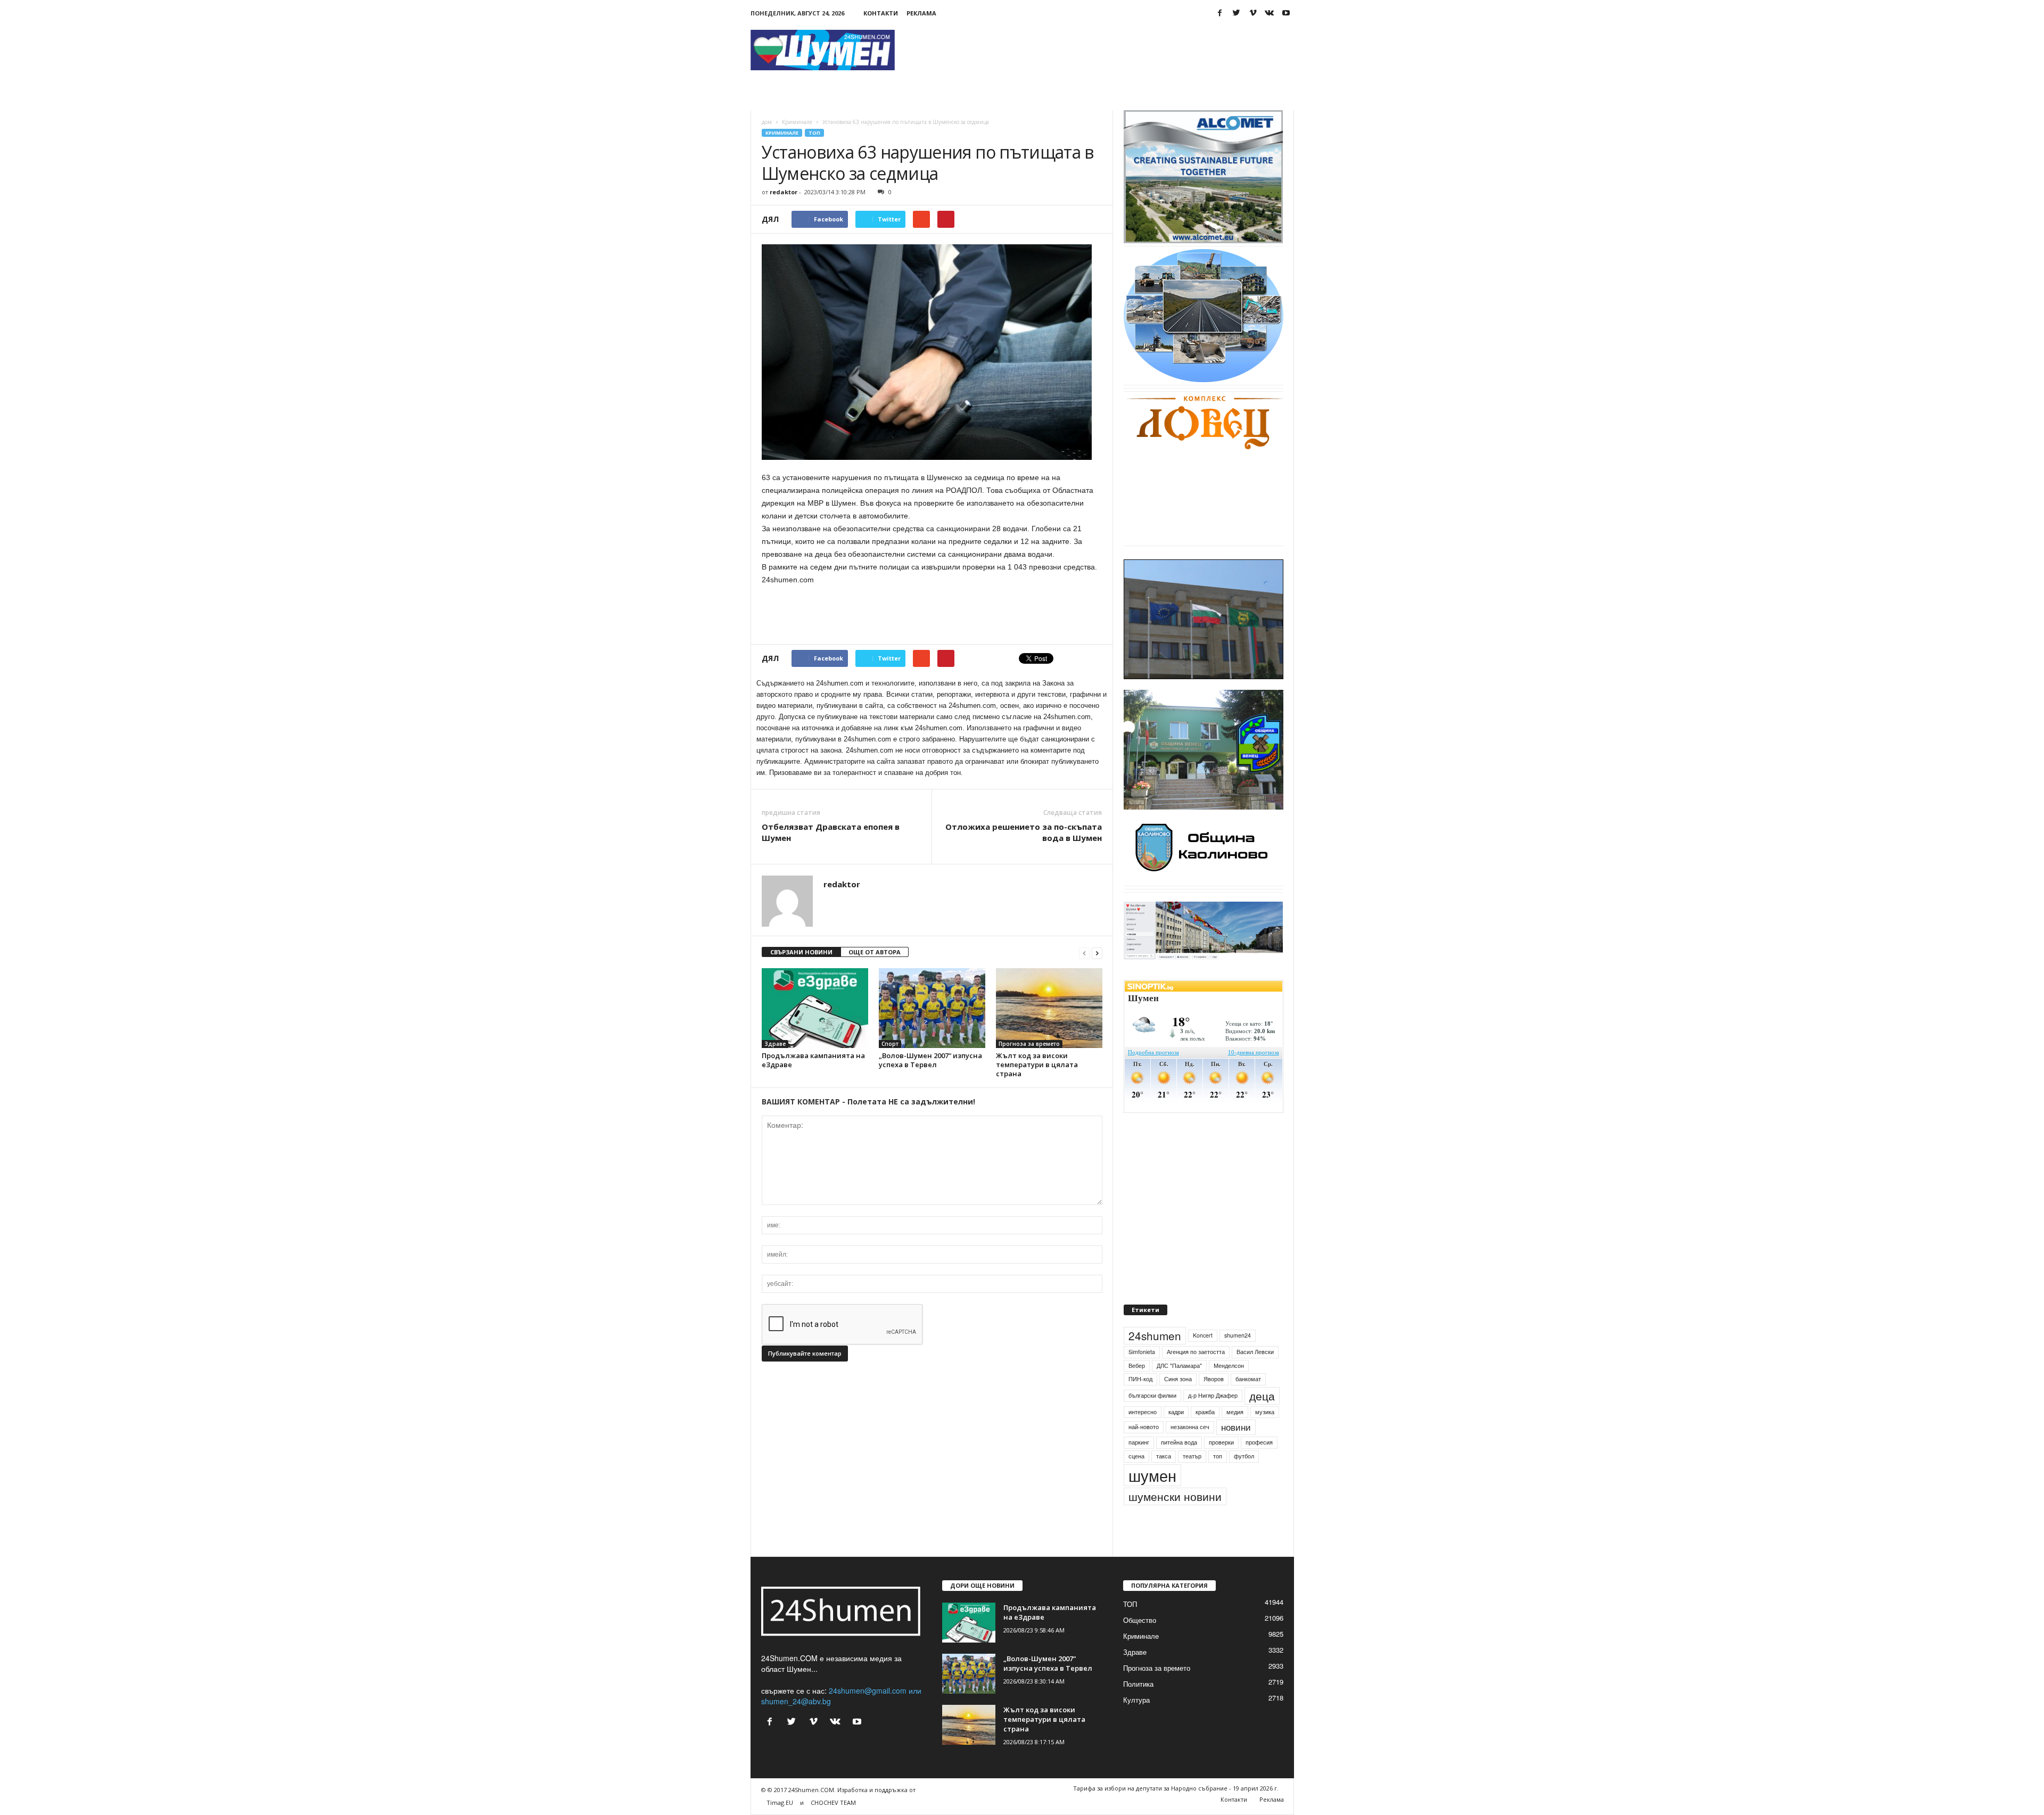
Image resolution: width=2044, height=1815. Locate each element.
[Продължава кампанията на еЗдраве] (815, 1008)
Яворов (1214, 1403)
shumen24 (1238, 1360)
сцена (1136, 1480)
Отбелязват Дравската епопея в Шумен (831, 832)
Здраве (775, 1044)
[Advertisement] (1100, 50)
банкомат (1248, 1403)
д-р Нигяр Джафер (1213, 1420)
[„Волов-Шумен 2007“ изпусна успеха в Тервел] (932, 1008)
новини (1236, 1452)
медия (1235, 1436)
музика (1265, 1436)
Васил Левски (1255, 1376)
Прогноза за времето (1029, 1044)
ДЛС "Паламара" (1179, 1390)
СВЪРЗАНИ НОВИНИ (801, 952)
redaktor (784, 192)
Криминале (797, 122)
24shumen (1155, 1360)
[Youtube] (1286, 13)
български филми (1152, 1420)
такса (1164, 1480)
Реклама (921, 13)
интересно (1143, 1436)
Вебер (1137, 1390)
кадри (1176, 1436)
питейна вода (1179, 1467)
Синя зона (1178, 1403)
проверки (1221, 1467)
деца (1262, 1420)
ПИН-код (1140, 1403)
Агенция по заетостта (1196, 1376)
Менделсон (1229, 1390)
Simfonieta (1142, 1376)
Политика (1138, 1708)
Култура (1136, 1724)
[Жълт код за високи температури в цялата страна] (1049, 1008)
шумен (1152, 1500)
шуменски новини (1175, 1521)
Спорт (890, 1044)
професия (1259, 1467)
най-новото (1144, 1452)
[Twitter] (1237, 13)
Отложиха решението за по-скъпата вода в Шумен (1024, 832)
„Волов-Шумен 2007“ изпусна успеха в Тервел (930, 1060)
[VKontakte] (1270, 13)
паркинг (1139, 1467)
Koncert (1203, 1360)
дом (767, 122)
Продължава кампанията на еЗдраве (813, 1060)
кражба (1205, 1436)
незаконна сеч (1190, 1452)
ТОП (814, 133)
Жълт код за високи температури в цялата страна (1037, 1065)
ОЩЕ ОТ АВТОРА (875, 952)
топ (1218, 1480)
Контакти (881, 13)
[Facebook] (1220, 13)
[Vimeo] (1253, 13)
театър (1192, 1480)
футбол (1244, 1480)
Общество (1140, 1644)
